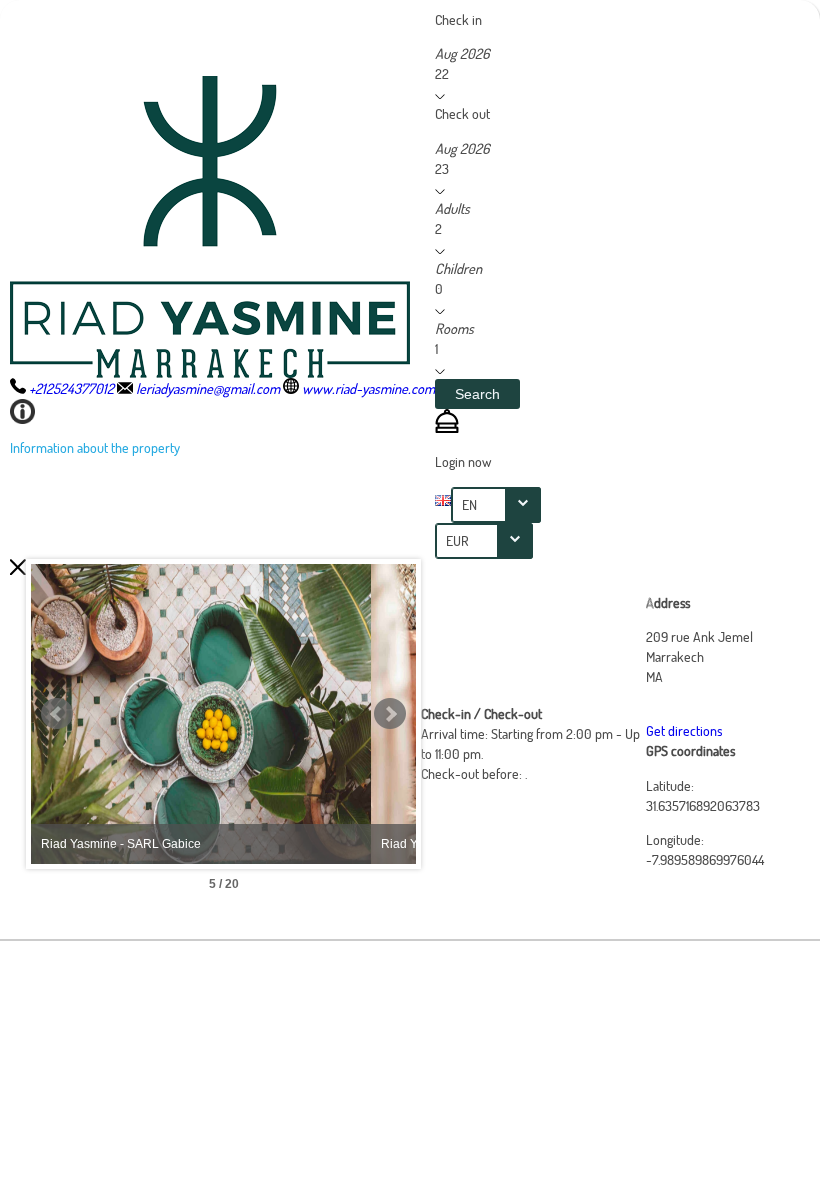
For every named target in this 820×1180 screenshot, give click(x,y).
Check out (462, 113)
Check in (458, 19)
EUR (457, 540)
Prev (57, 714)
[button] (477, 394)
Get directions (684, 730)
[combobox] (496, 505)
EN (469, 504)
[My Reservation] (447, 427)
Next (390, 714)
